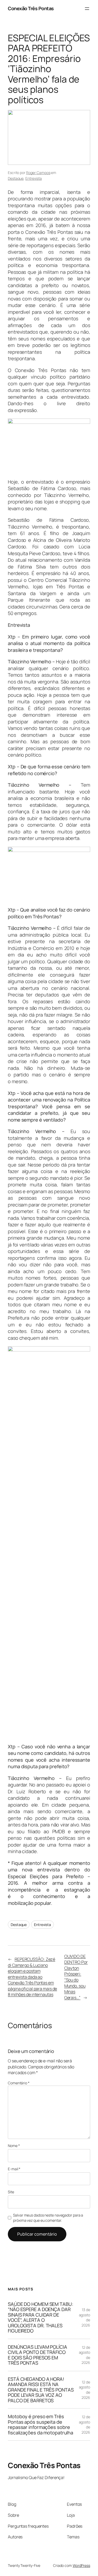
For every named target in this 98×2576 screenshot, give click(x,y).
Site (11, 2192)
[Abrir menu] (87, 9)
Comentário (19, 2083)
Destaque (16, 178)
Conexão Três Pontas (31, 8)
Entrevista (34, 178)
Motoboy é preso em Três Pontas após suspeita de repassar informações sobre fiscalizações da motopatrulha (41, 2424)
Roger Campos (38, 173)
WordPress (81, 2565)
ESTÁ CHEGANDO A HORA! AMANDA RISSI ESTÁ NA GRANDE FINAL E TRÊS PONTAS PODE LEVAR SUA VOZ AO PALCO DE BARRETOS (41, 2390)
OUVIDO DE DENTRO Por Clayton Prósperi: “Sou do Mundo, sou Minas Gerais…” (76, 1977)
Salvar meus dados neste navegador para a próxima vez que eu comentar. (48, 2218)
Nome (14, 2146)
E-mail (14, 2169)
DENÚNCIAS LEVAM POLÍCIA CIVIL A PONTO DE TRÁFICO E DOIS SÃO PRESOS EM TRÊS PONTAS (38, 2355)
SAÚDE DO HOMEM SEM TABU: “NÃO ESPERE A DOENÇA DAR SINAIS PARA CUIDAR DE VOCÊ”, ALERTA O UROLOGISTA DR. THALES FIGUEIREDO (41, 2317)
